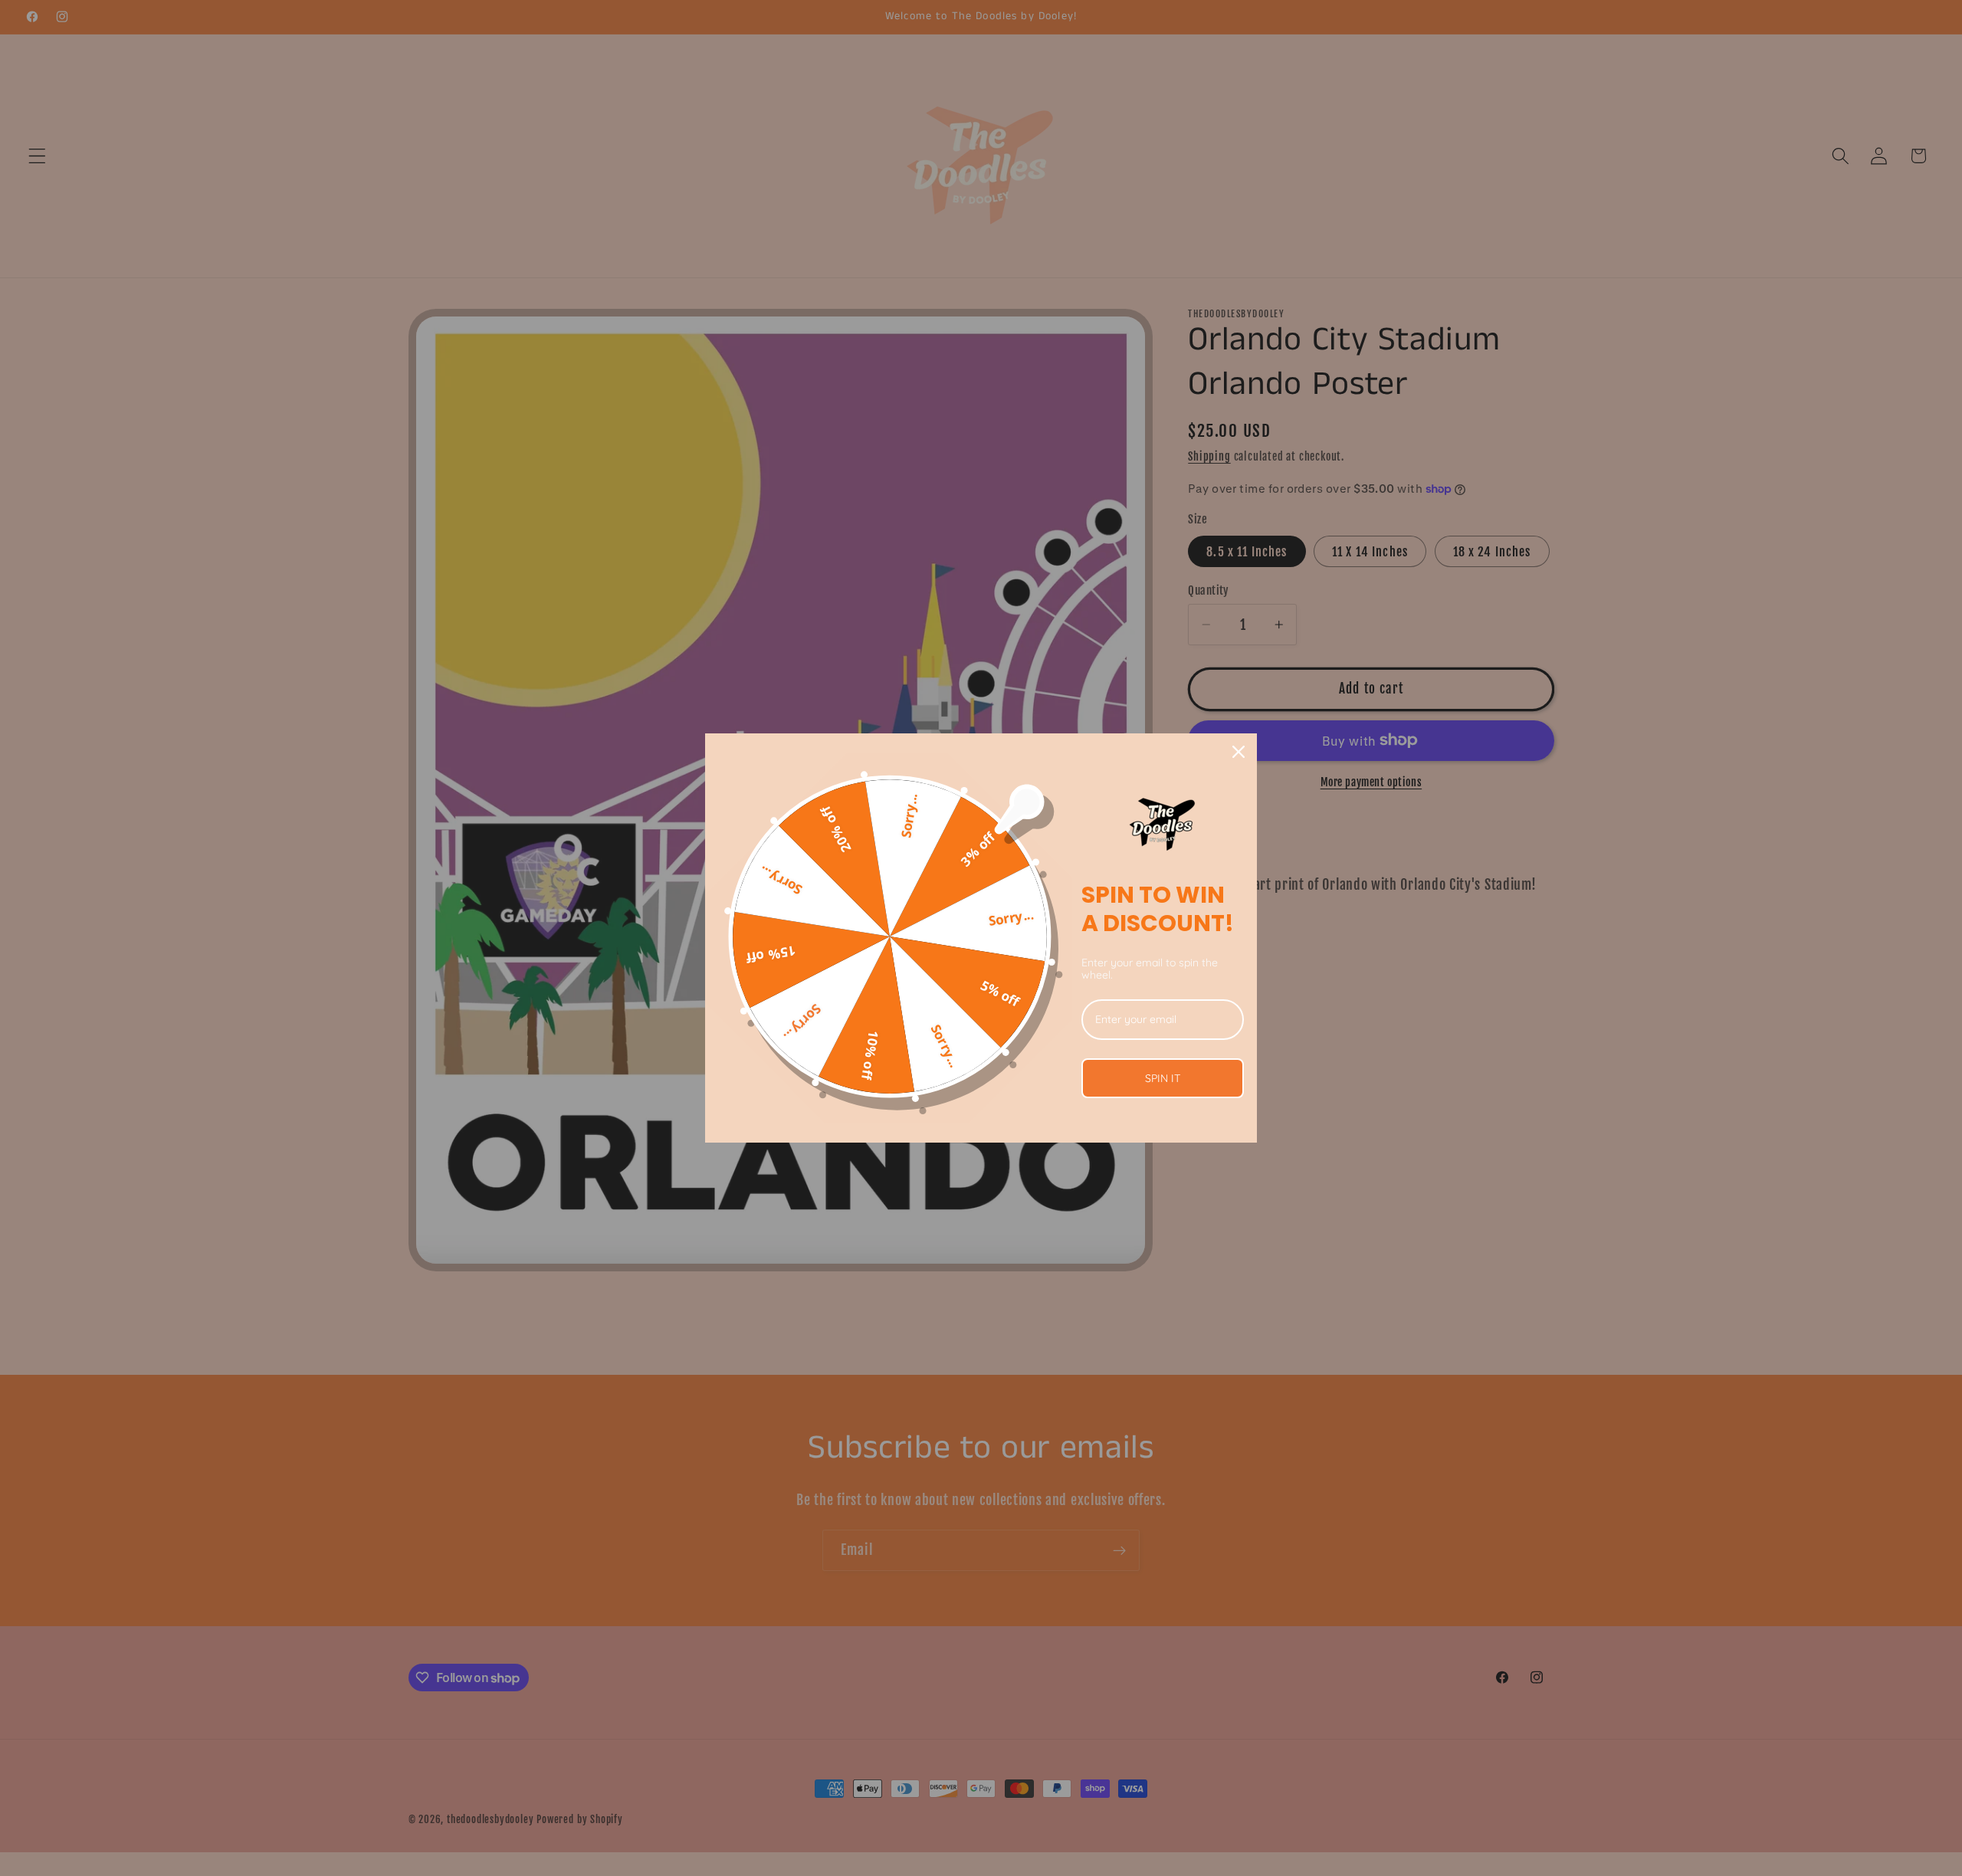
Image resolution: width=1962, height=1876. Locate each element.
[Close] (1239, 752)
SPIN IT (1163, 1078)
